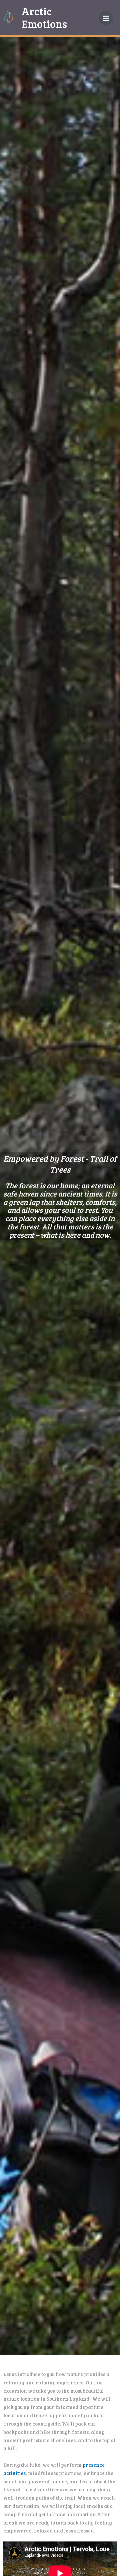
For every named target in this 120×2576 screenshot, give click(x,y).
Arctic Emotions (44, 17)
